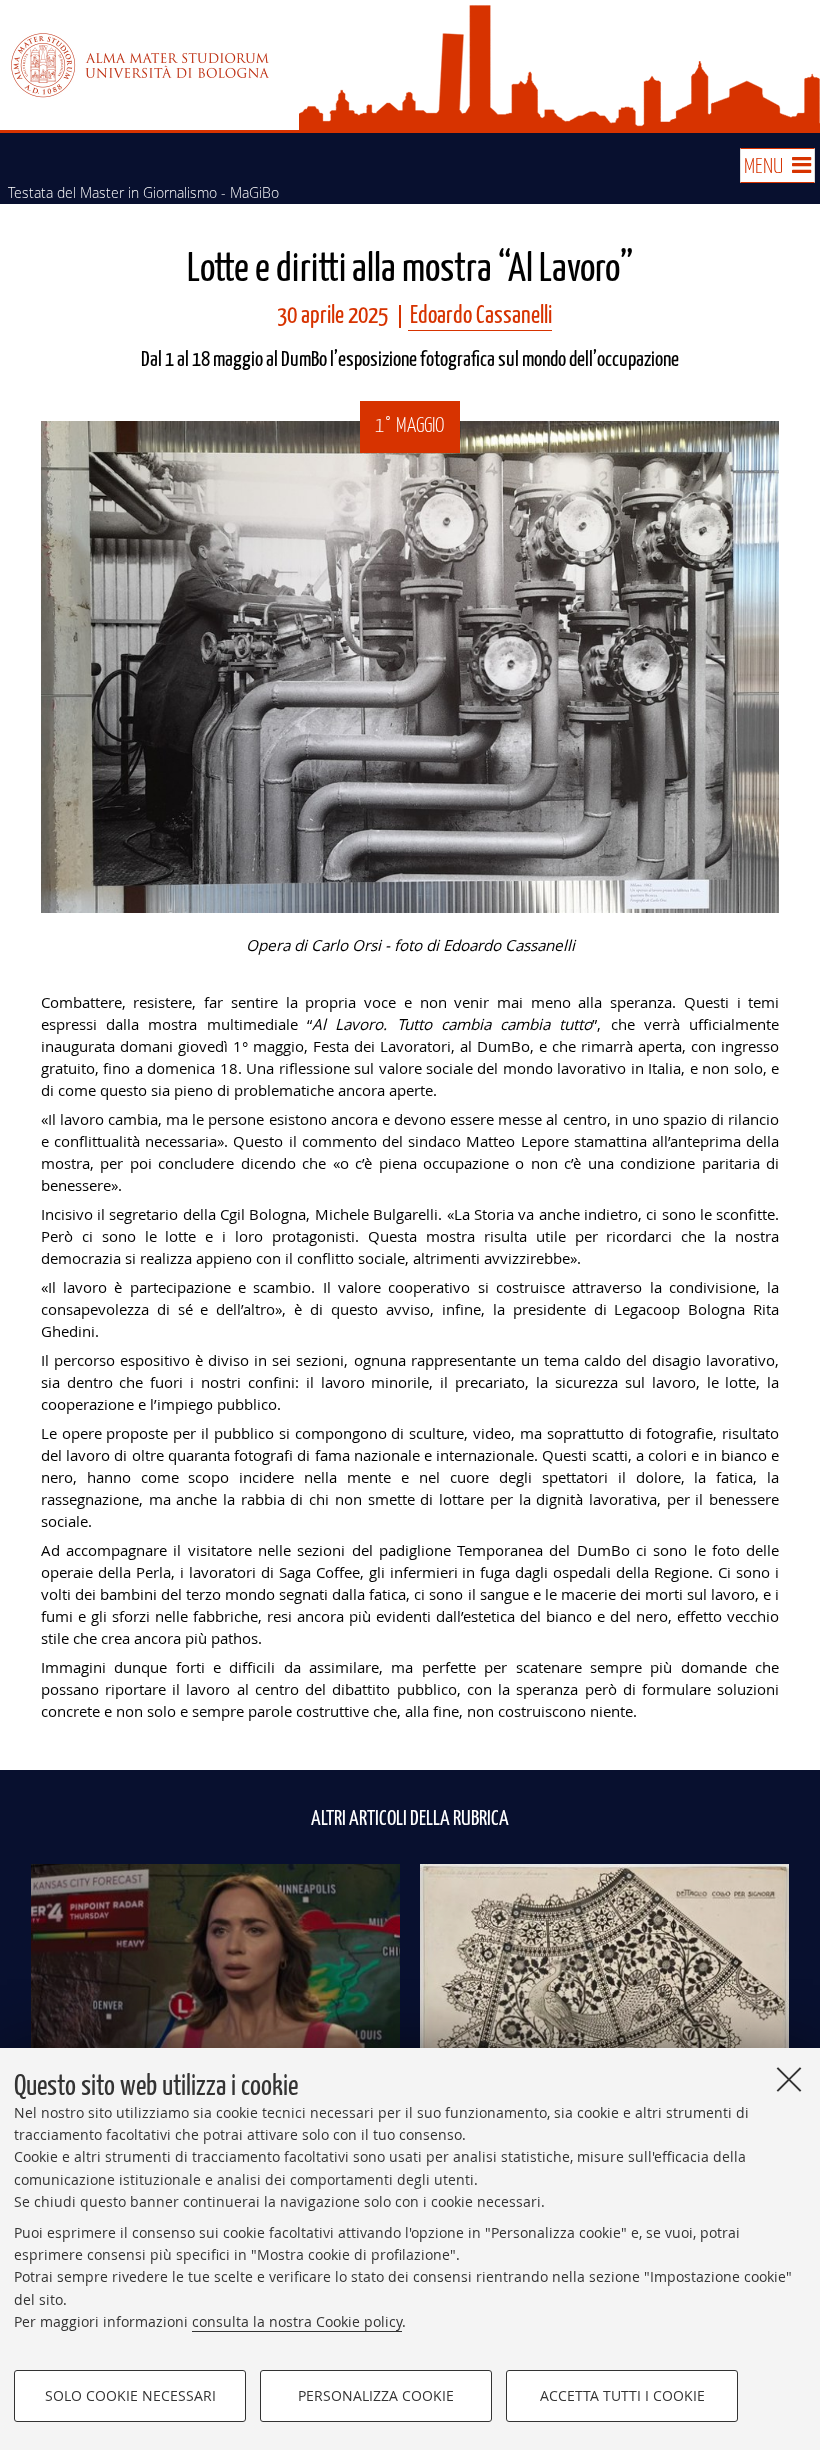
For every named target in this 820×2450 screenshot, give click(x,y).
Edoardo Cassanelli (481, 316)
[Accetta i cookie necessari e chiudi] (789, 2079)
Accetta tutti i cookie (622, 2395)
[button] (777, 165)
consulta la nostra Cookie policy (297, 2321)
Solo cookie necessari (130, 2395)
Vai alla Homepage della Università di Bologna (140, 65)
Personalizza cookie (376, 2395)
